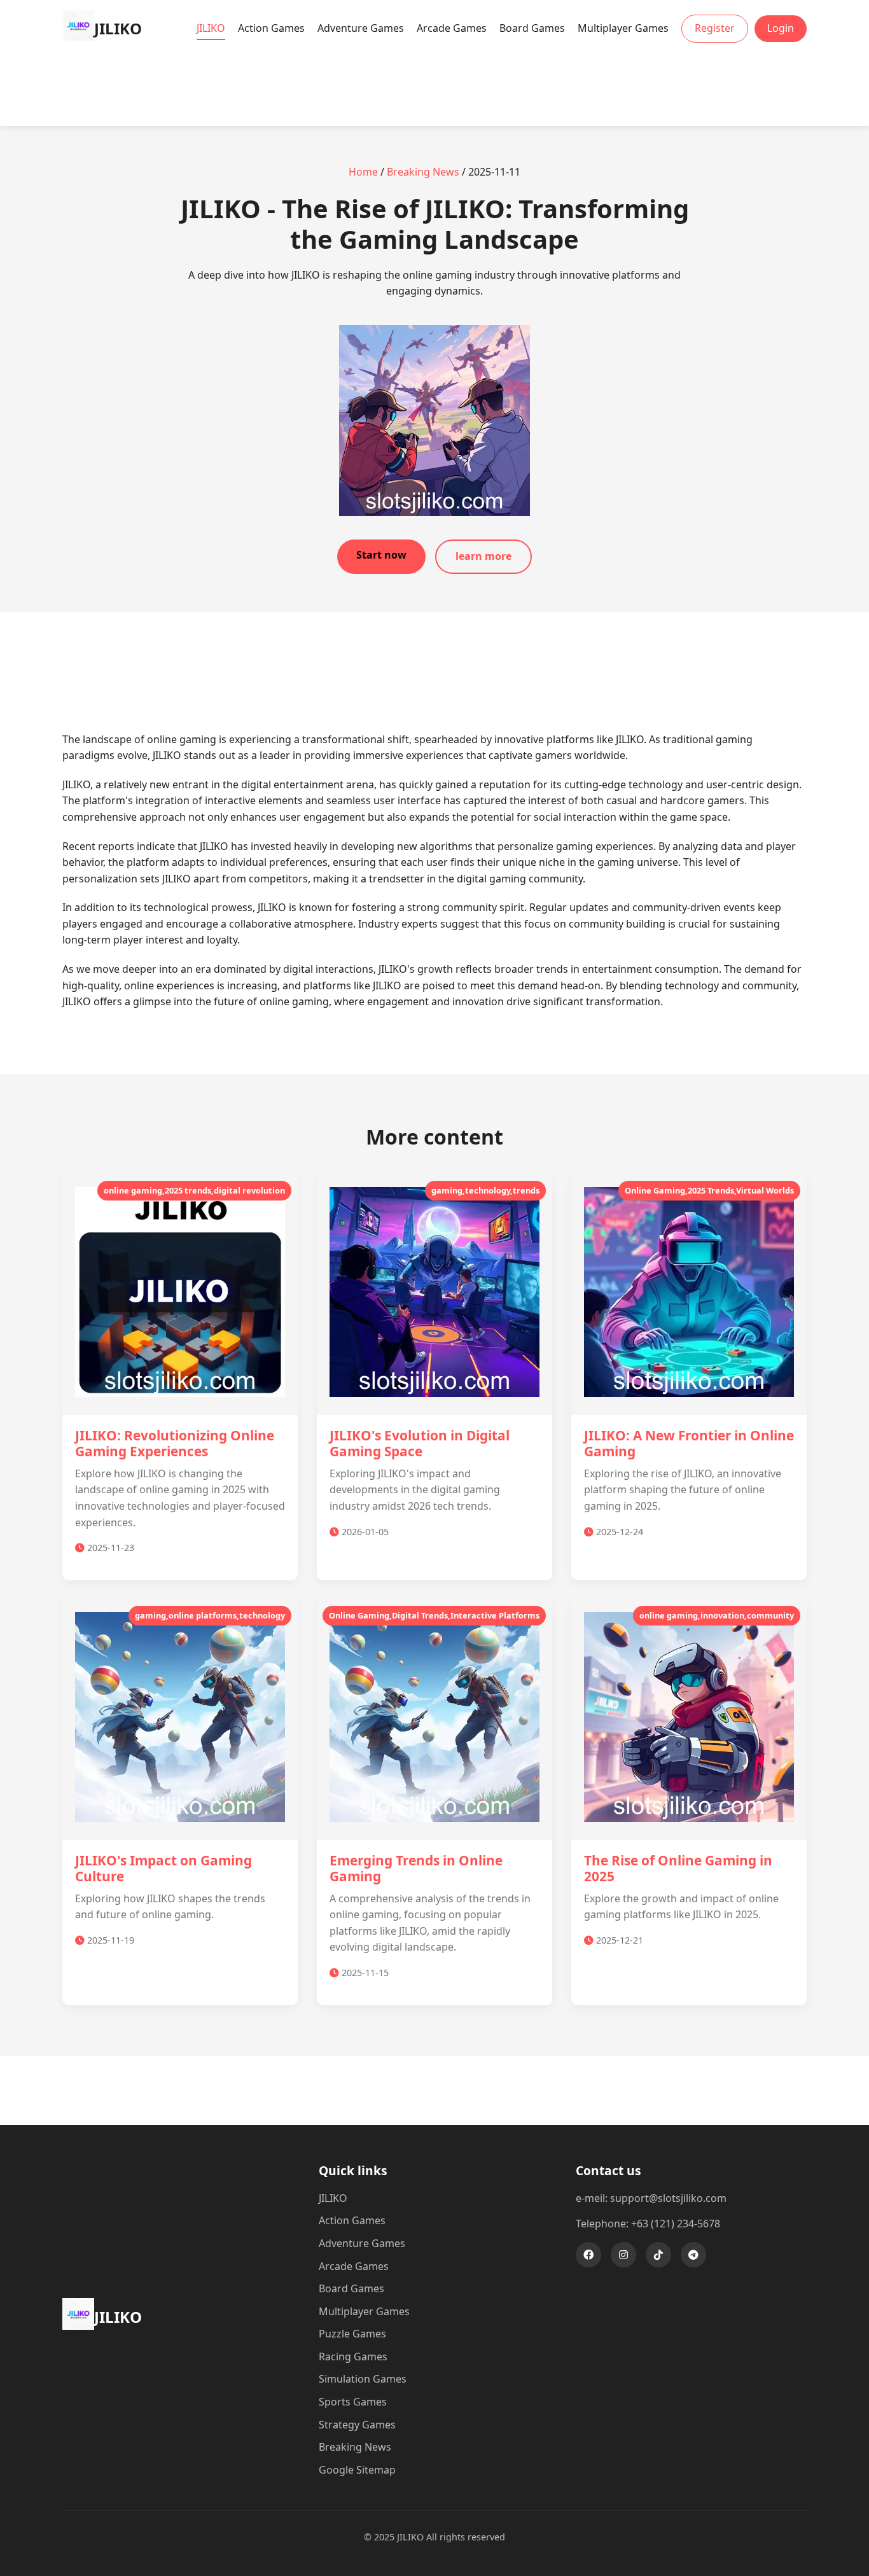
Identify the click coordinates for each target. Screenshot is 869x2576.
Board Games (532, 28)
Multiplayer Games (623, 28)
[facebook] (588, 2255)
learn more (483, 556)
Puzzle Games (352, 2334)
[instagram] (623, 2255)
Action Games (271, 28)
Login (781, 28)
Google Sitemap (357, 2470)
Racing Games (353, 2357)
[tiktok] (658, 2255)
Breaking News (423, 172)
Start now (381, 555)
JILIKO (211, 28)
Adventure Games (361, 28)
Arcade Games (452, 28)
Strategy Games (357, 2425)
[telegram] (693, 2255)
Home (363, 172)
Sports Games (353, 2402)
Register (715, 28)
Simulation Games (363, 2379)
